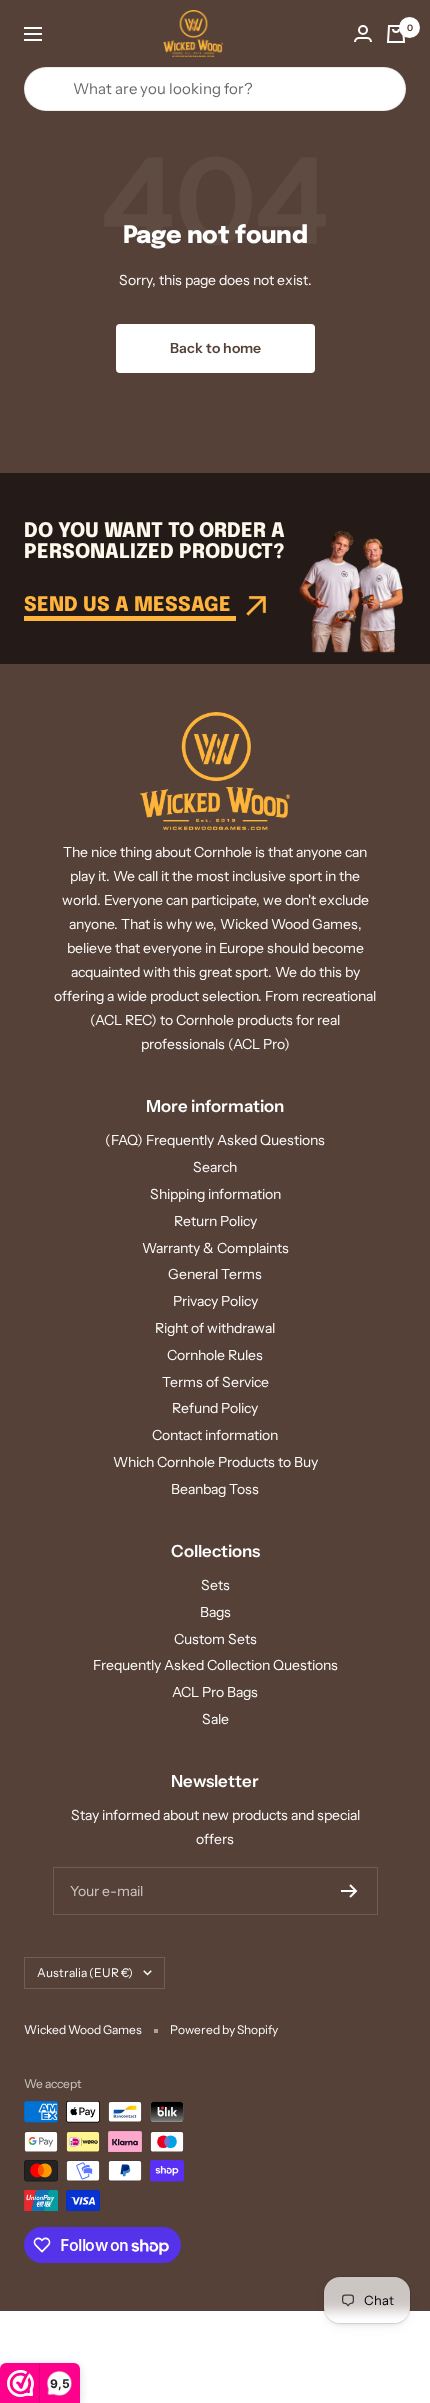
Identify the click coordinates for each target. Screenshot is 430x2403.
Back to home (215, 348)
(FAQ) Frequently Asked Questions (215, 1140)
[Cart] (396, 34)
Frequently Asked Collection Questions (215, 1665)
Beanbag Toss (215, 1489)
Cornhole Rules (215, 1355)
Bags (215, 1612)
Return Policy (215, 1221)
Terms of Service (215, 1382)
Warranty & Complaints (215, 1248)
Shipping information (215, 1194)
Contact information (215, 1435)
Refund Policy (215, 1408)
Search (215, 1167)
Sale (215, 1719)
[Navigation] (33, 34)
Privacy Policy (215, 1301)
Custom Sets (215, 1639)
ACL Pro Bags (215, 1692)
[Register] (349, 1891)
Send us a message (130, 605)
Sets (215, 1585)
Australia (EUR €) (85, 1972)
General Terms (215, 1274)
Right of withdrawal (215, 1328)
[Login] (363, 33)
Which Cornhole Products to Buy (215, 1462)
